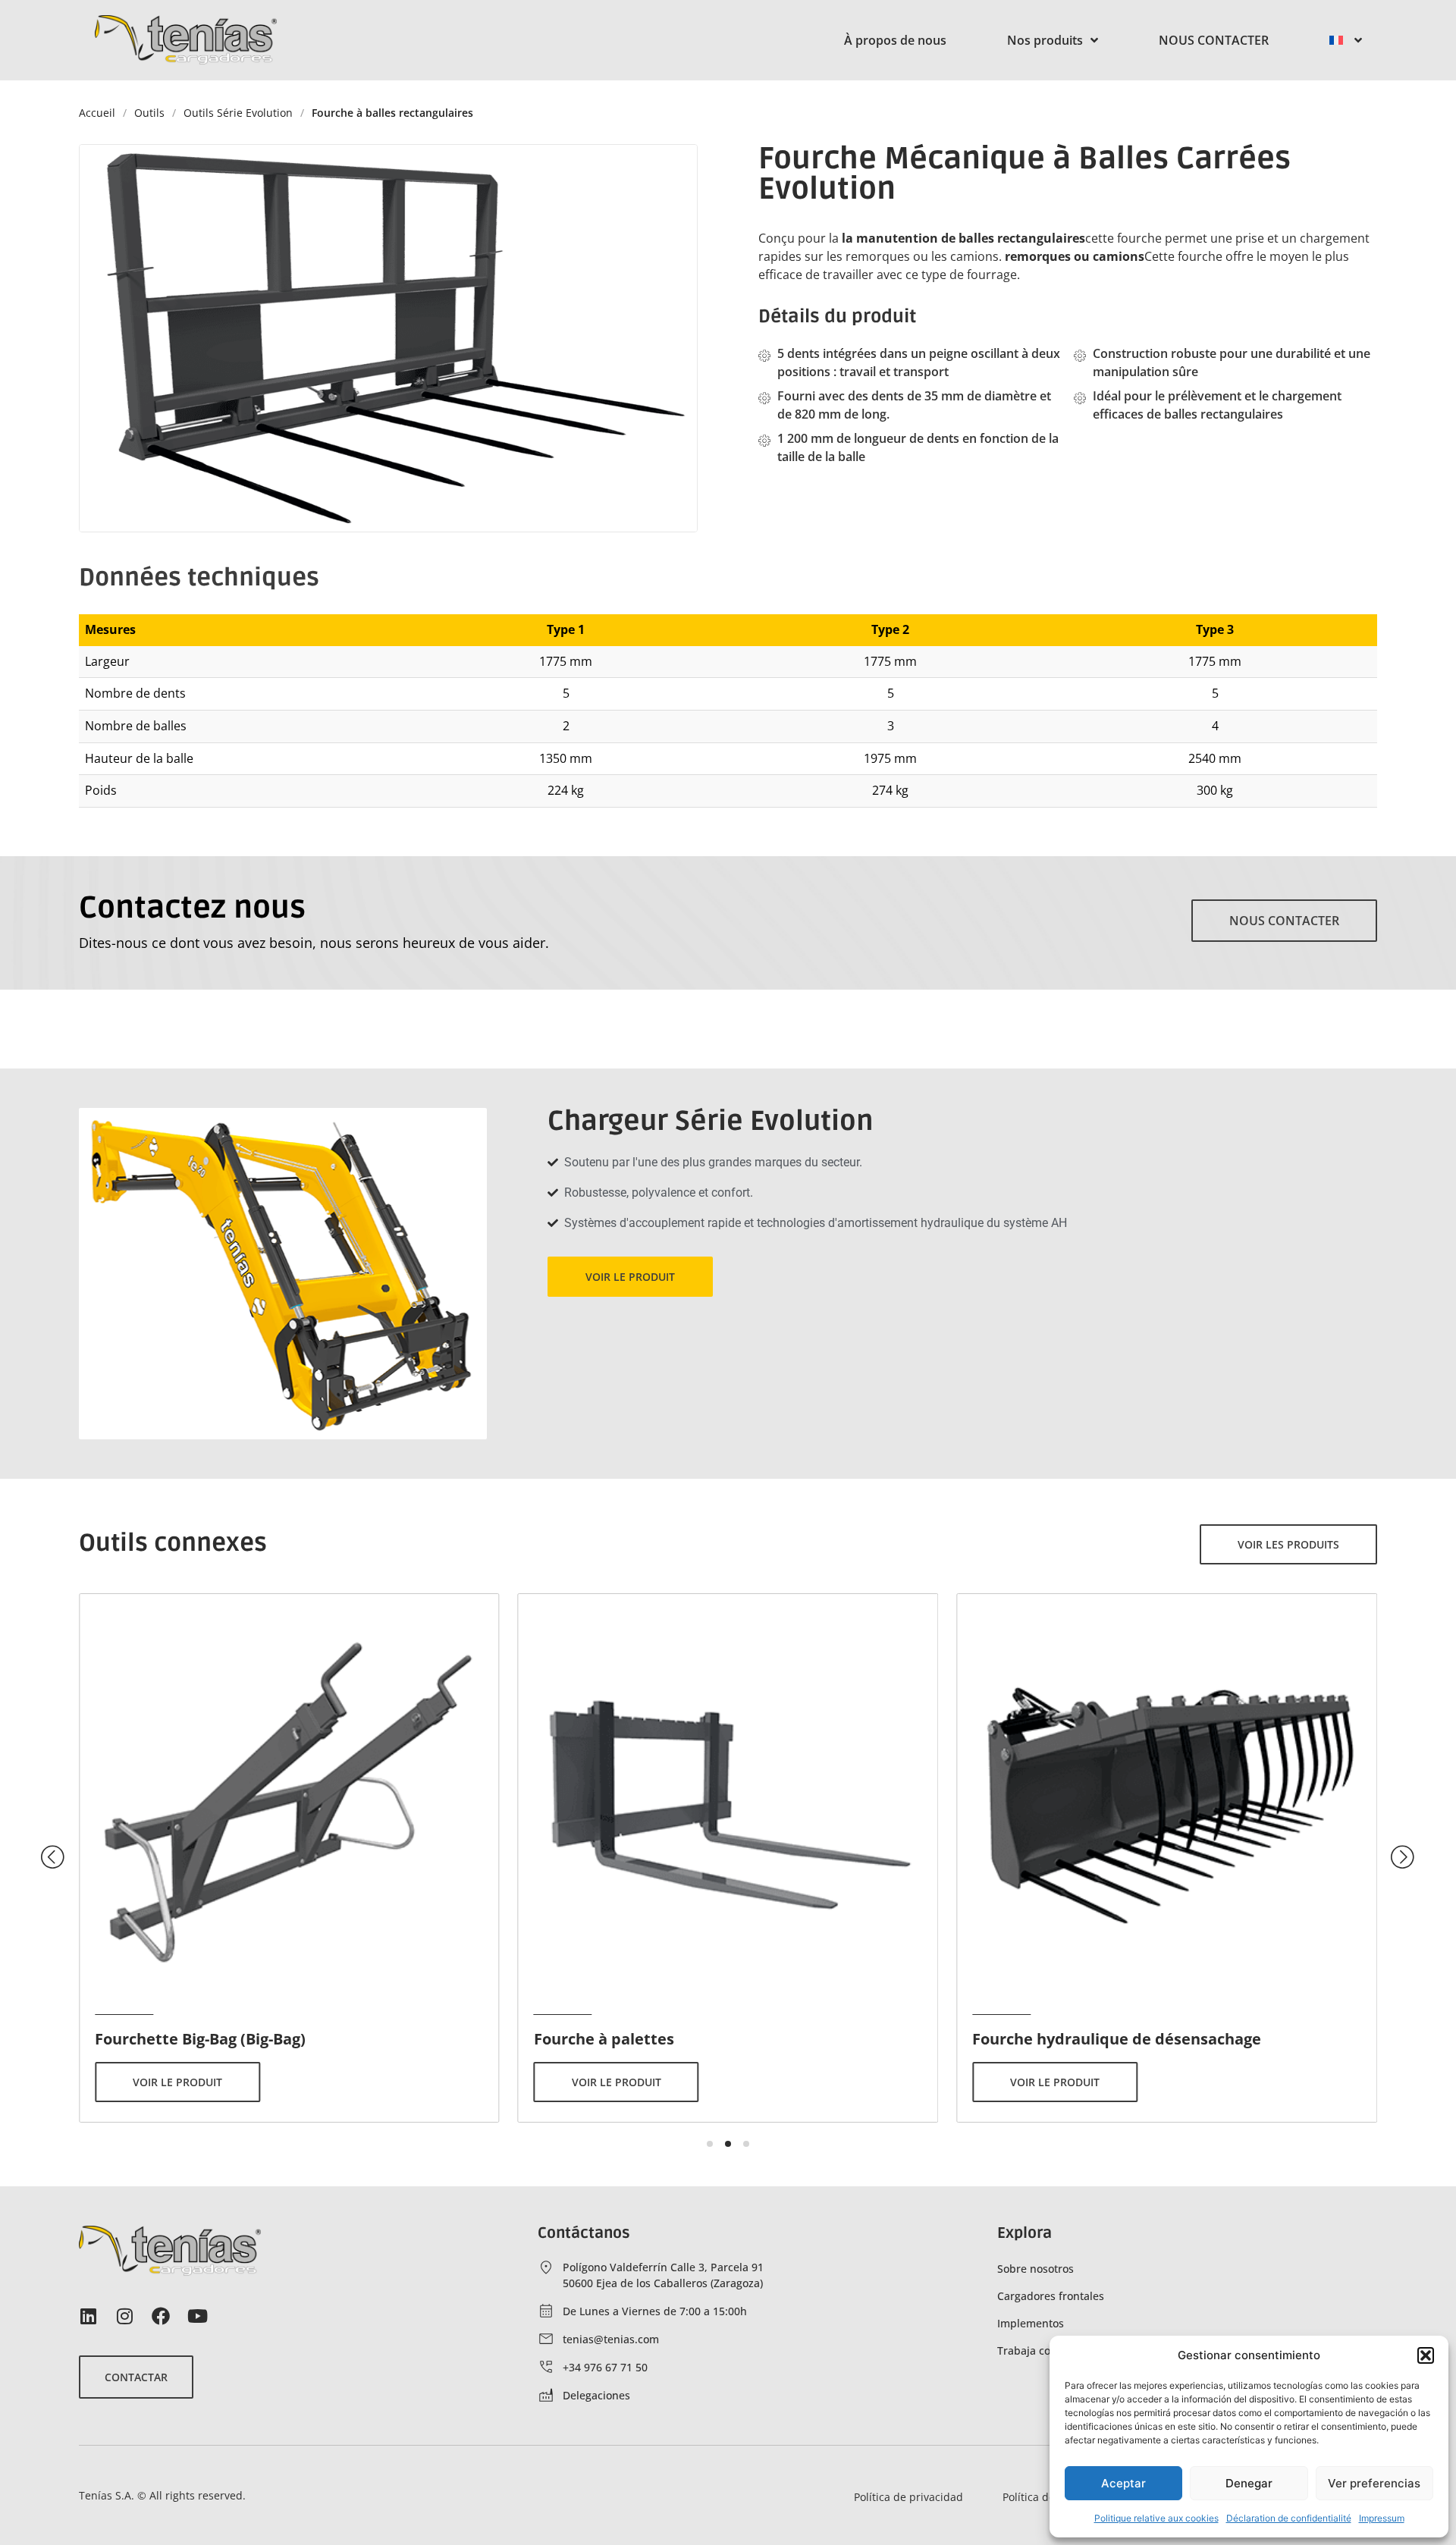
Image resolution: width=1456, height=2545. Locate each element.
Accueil (97, 113)
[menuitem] (1346, 40)
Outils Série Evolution (238, 113)
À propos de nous (895, 40)
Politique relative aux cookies (1156, 2518)
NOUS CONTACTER (1214, 40)
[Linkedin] (88, 2316)
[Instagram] (124, 2316)
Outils (149, 113)
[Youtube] (197, 2316)
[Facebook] (161, 2316)
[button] (1426, 2355)
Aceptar (1123, 2483)
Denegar (1249, 2483)
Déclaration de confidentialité (1289, 2518)
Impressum (1382, 2518)
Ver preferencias (1374, 2483)
